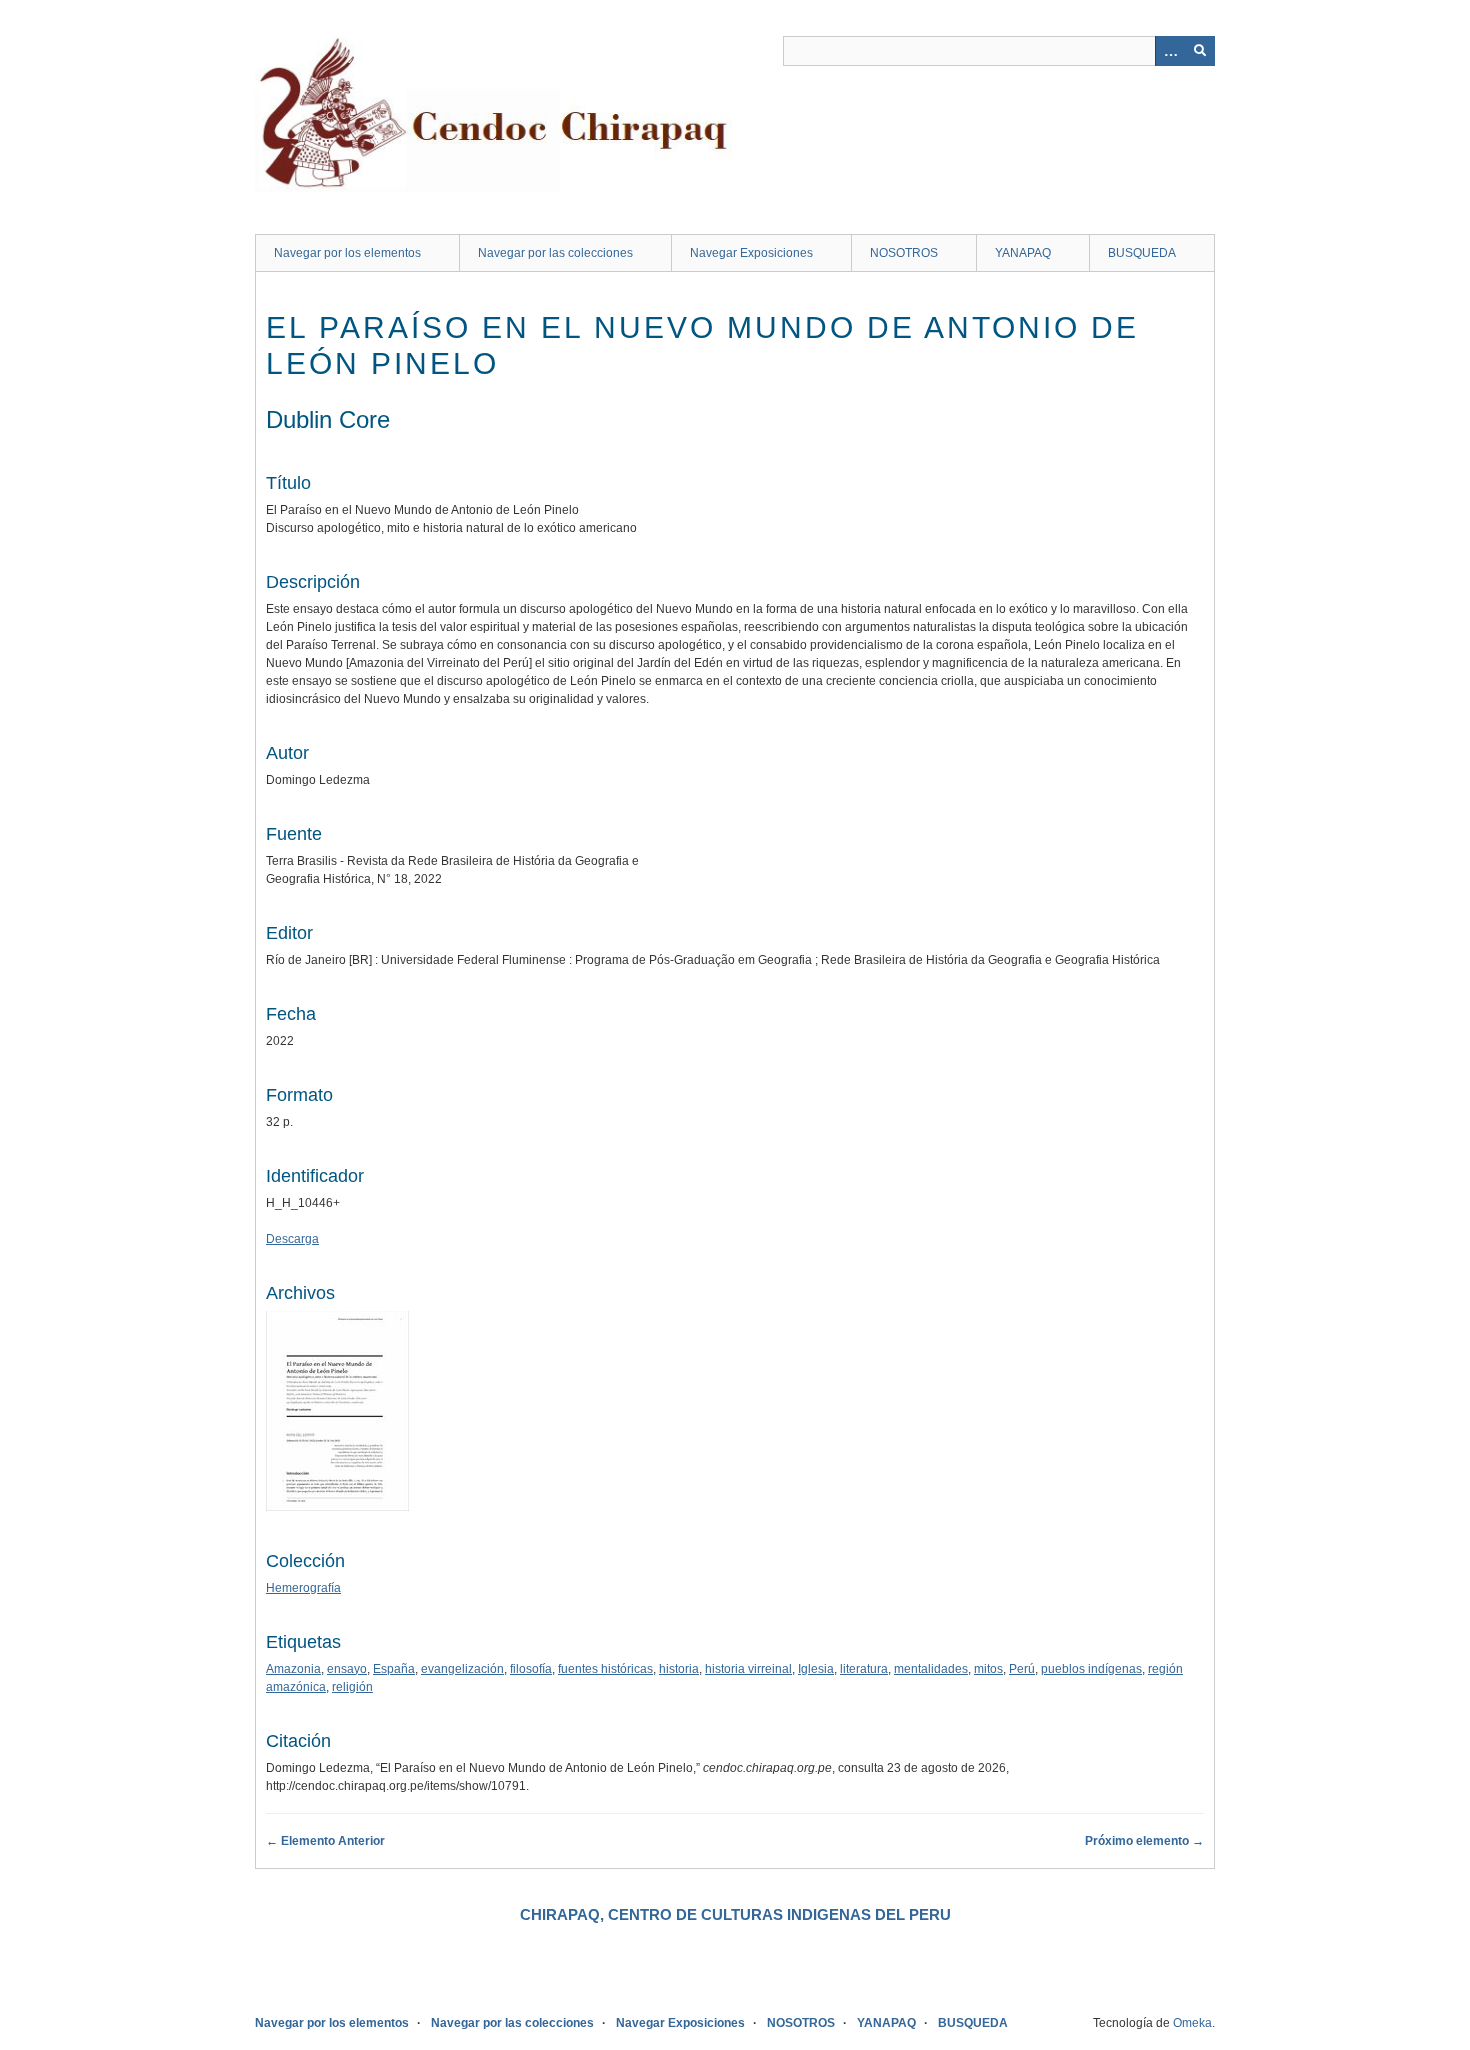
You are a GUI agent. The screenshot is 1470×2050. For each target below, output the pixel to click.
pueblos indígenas (1091, 1669)
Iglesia (816, 1669)
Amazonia (293, 1669)
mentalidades (931, 1669)
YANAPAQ (1023, 253)
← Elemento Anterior (325, 1841)
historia (679, 1669)
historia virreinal (748, 1669)
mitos (988, 1669)
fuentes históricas (605, 1669)
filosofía (531, 1669)
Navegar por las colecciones (555, 253)
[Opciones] (1170, 51)
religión (352, 1687)
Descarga (292, 1239)
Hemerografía (303, 1588)
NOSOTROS (904, 253)
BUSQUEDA (1142, 253)
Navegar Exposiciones (751, 253)
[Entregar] (1200, 51)
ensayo (347, 1669)
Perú (1022, 1669)
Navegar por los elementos (347, 253)
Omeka (1192, 2023)
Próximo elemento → (1144, 1841)
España (394, 1669)
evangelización (462, 1669)
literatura (864, 1669)
